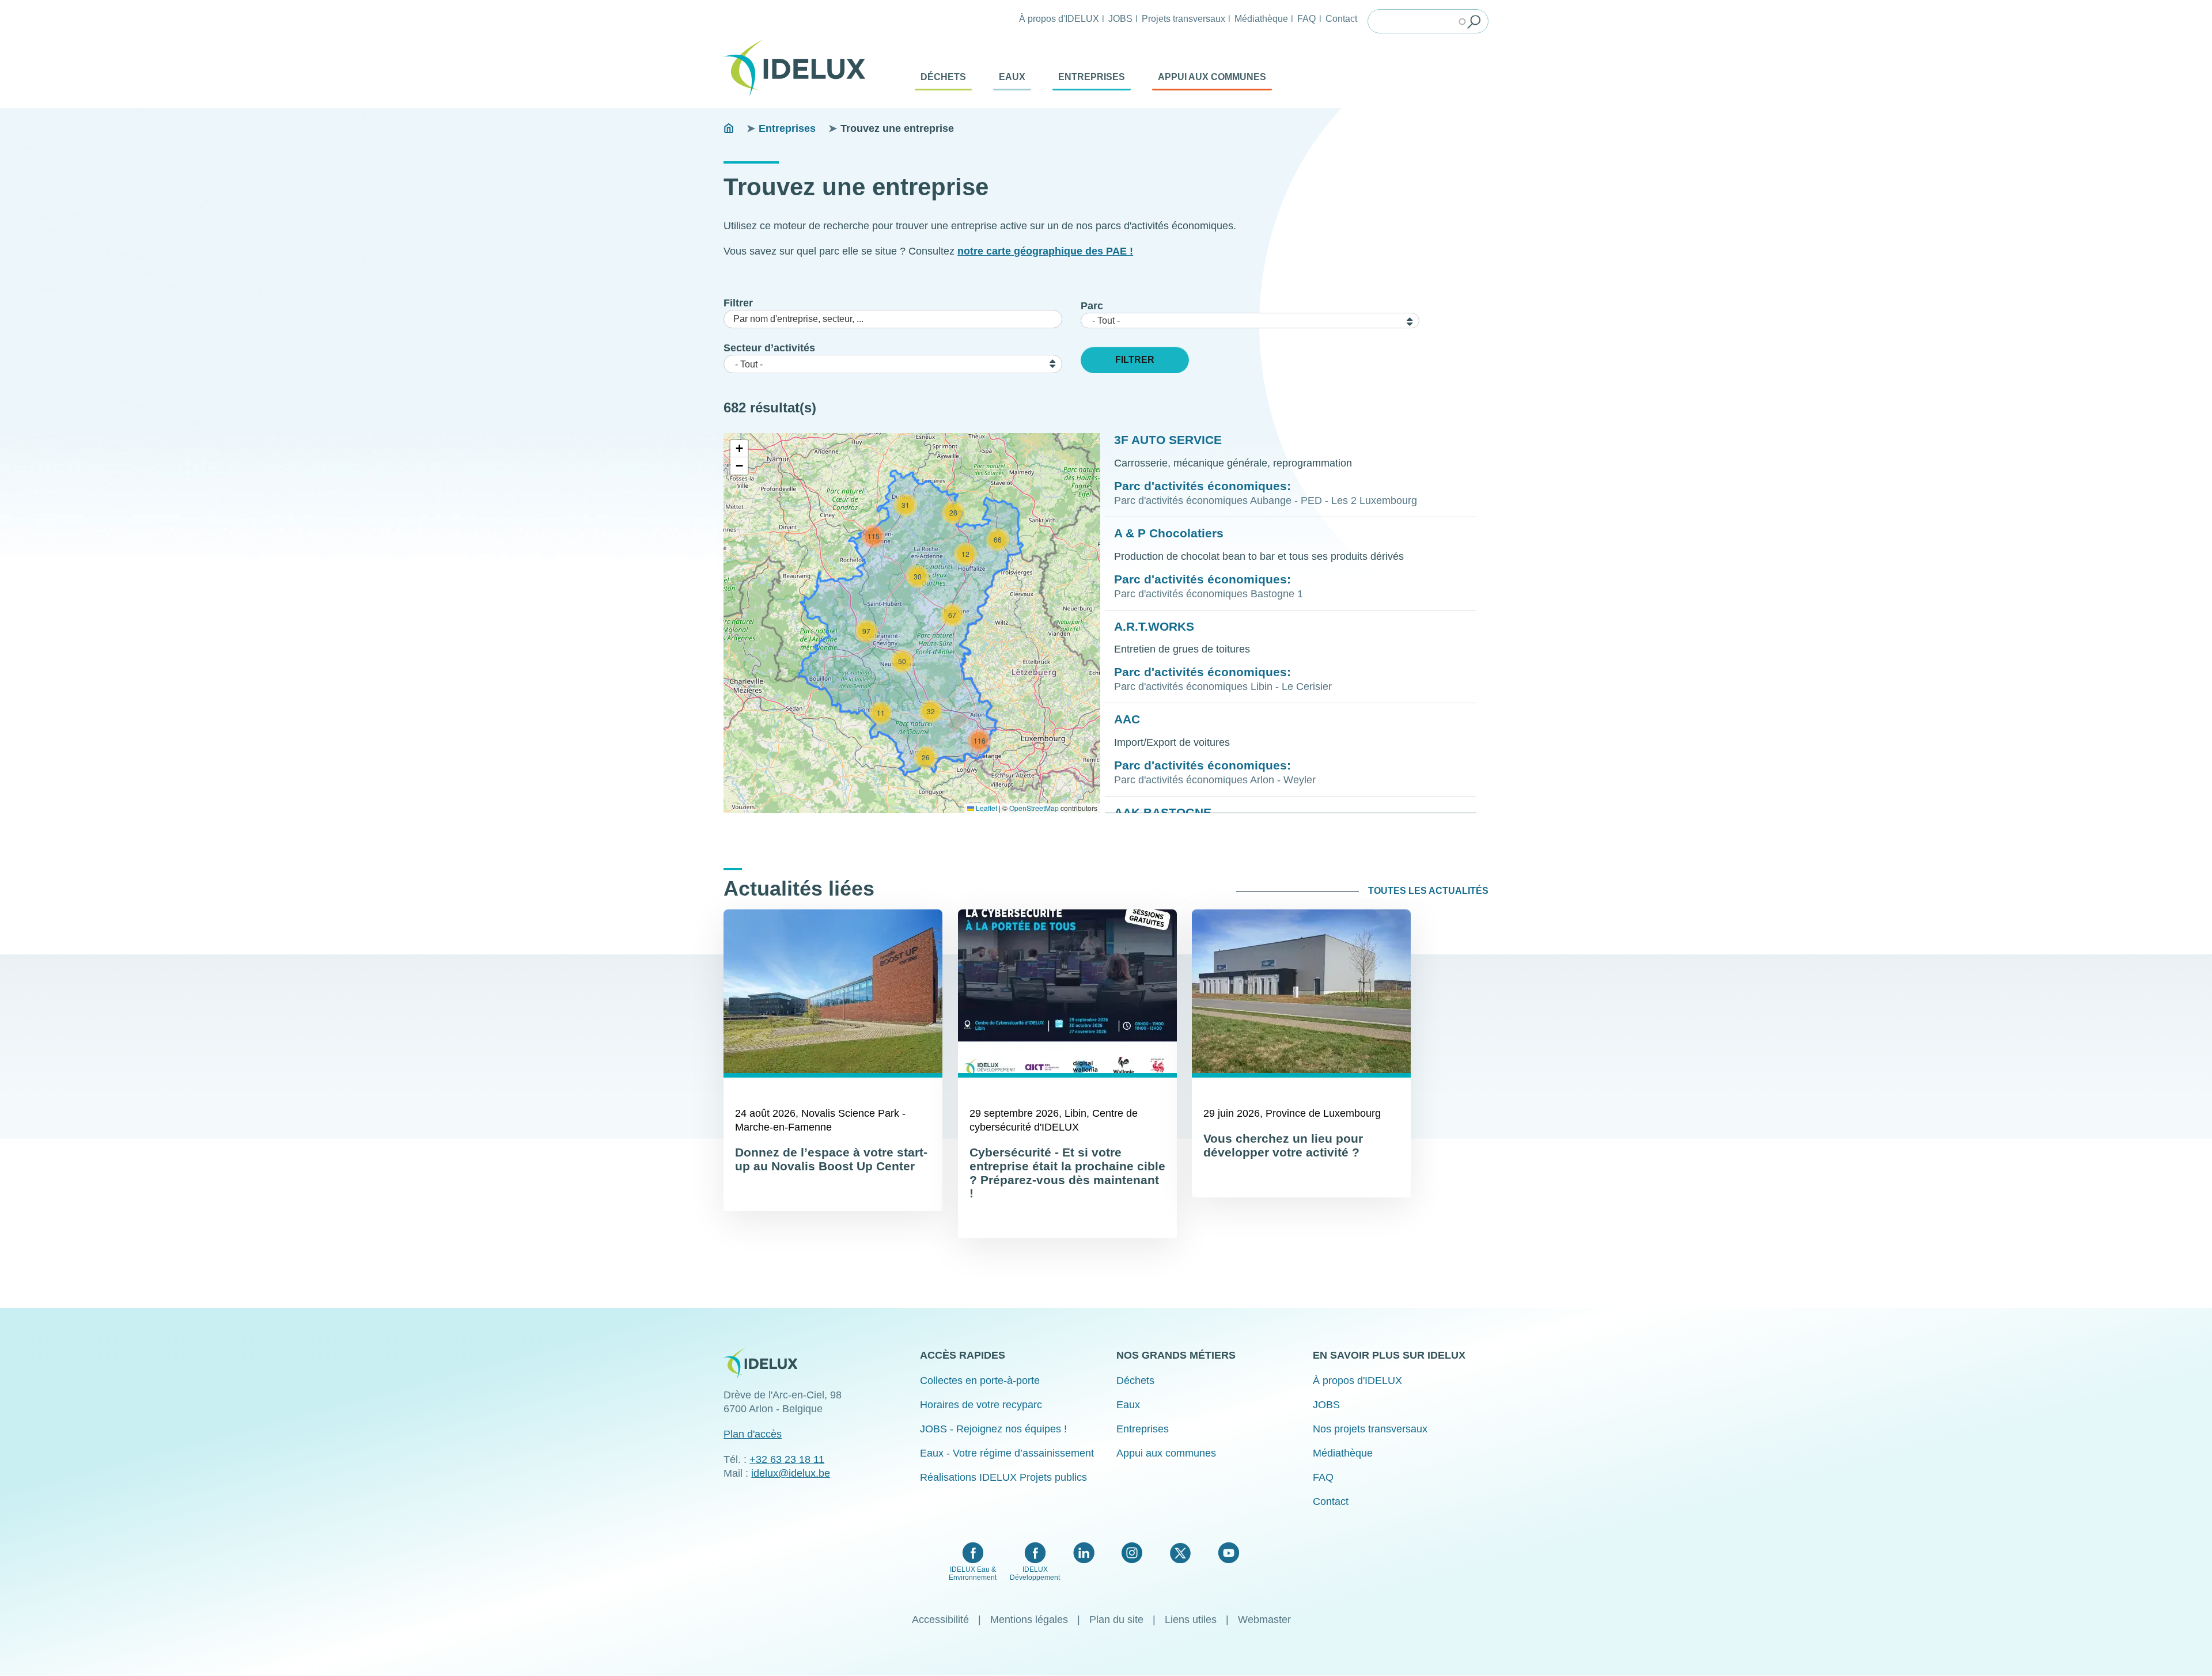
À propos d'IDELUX (1059, 18)
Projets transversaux (1183, 18)
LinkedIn (1084, 1553)
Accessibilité (940, 1620)
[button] (881, 713)
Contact (1341, 18)
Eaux (1012, 77)
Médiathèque (1261, 18)
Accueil (729, 128)
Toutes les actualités (1428, 891)
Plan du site (1116, 1620)
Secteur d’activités (769, 348)
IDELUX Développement (1035, 1573)
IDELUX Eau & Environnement (973, 1573)
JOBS (1120, 18)
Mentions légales (1029, 1620)
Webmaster (1264, 1620)
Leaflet (986, 808)
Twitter (1180, 1553)
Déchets (943, 77)
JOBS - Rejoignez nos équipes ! (993, 1429)
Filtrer (738, 303)
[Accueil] (799, 68)
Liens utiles (1191, 1620)
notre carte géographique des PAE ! (1045, 251)
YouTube (1228, 1553)
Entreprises (1092, 77)
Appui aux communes (1212, 77)
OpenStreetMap (1034, 808)
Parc (1092, 306)
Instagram (1132, 1553)
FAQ (1306, 18)
